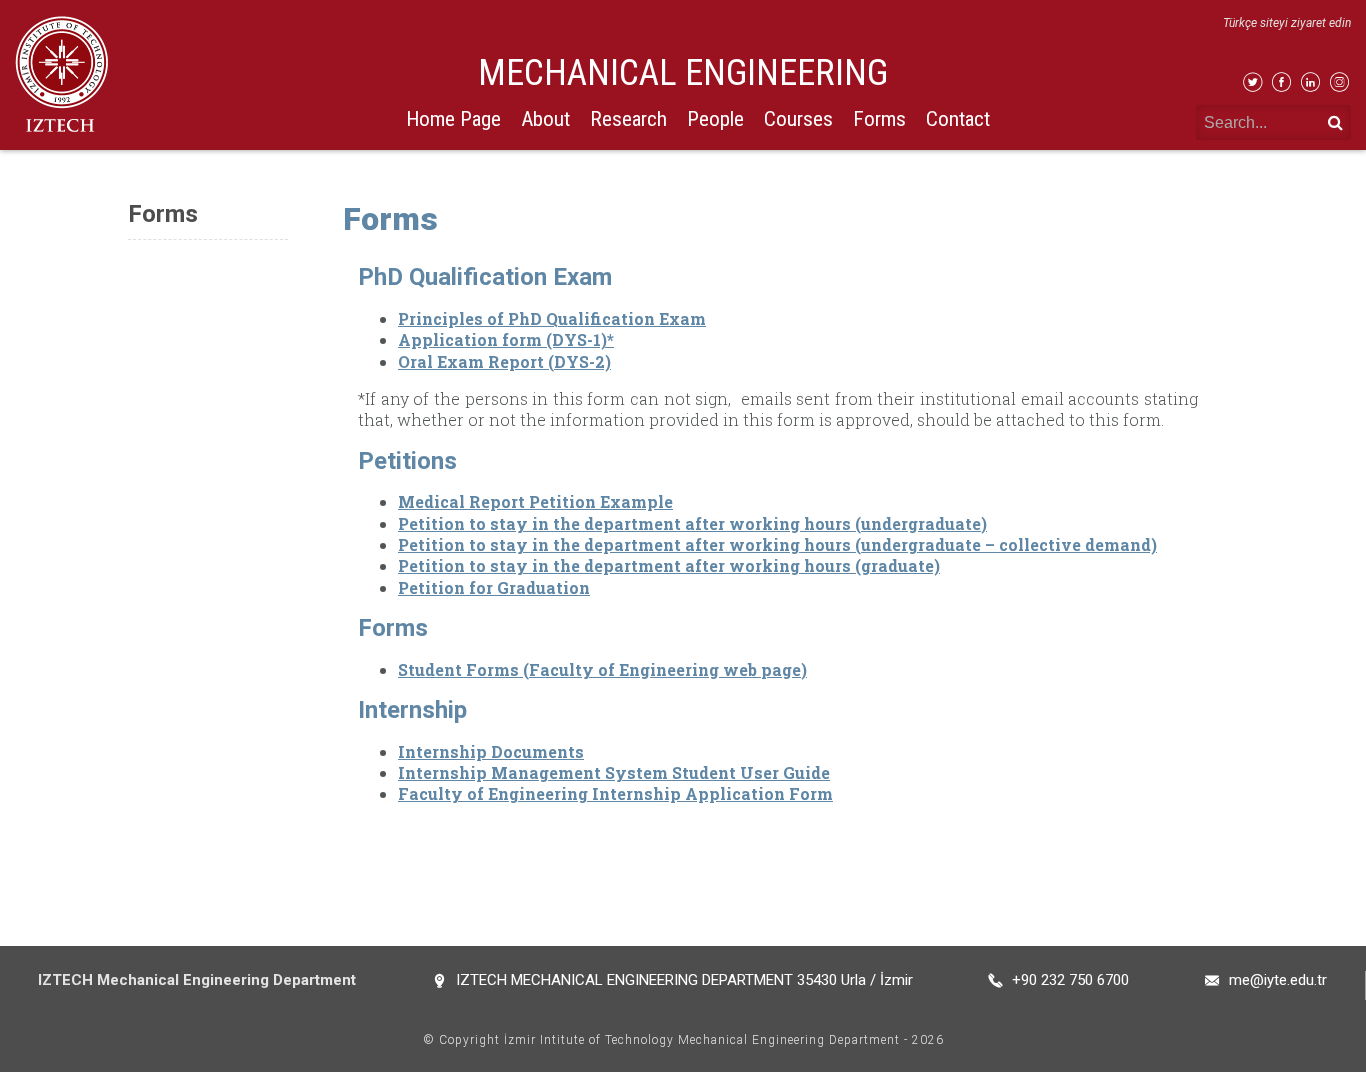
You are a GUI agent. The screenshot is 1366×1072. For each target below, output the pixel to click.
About (545, 119)
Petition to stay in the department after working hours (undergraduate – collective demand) (777, 544)
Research (628, 119)
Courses (798, 119)
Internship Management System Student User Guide (614, 772)
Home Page (453, 119)
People (715, 119)
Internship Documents (491, 751)
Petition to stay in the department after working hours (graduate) (669, 565)
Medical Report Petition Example (535, 501)
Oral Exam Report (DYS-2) (504, 361)
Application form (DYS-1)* (506, 339)
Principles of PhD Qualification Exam (552, 318)
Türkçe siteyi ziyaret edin (1287, 23)
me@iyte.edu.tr (1278, 980)
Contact (958, 119)
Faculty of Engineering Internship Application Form (615, 793)
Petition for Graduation (494, 587)
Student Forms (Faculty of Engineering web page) (602, 669)
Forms (879, 119)
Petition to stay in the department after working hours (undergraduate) (692, 523)
